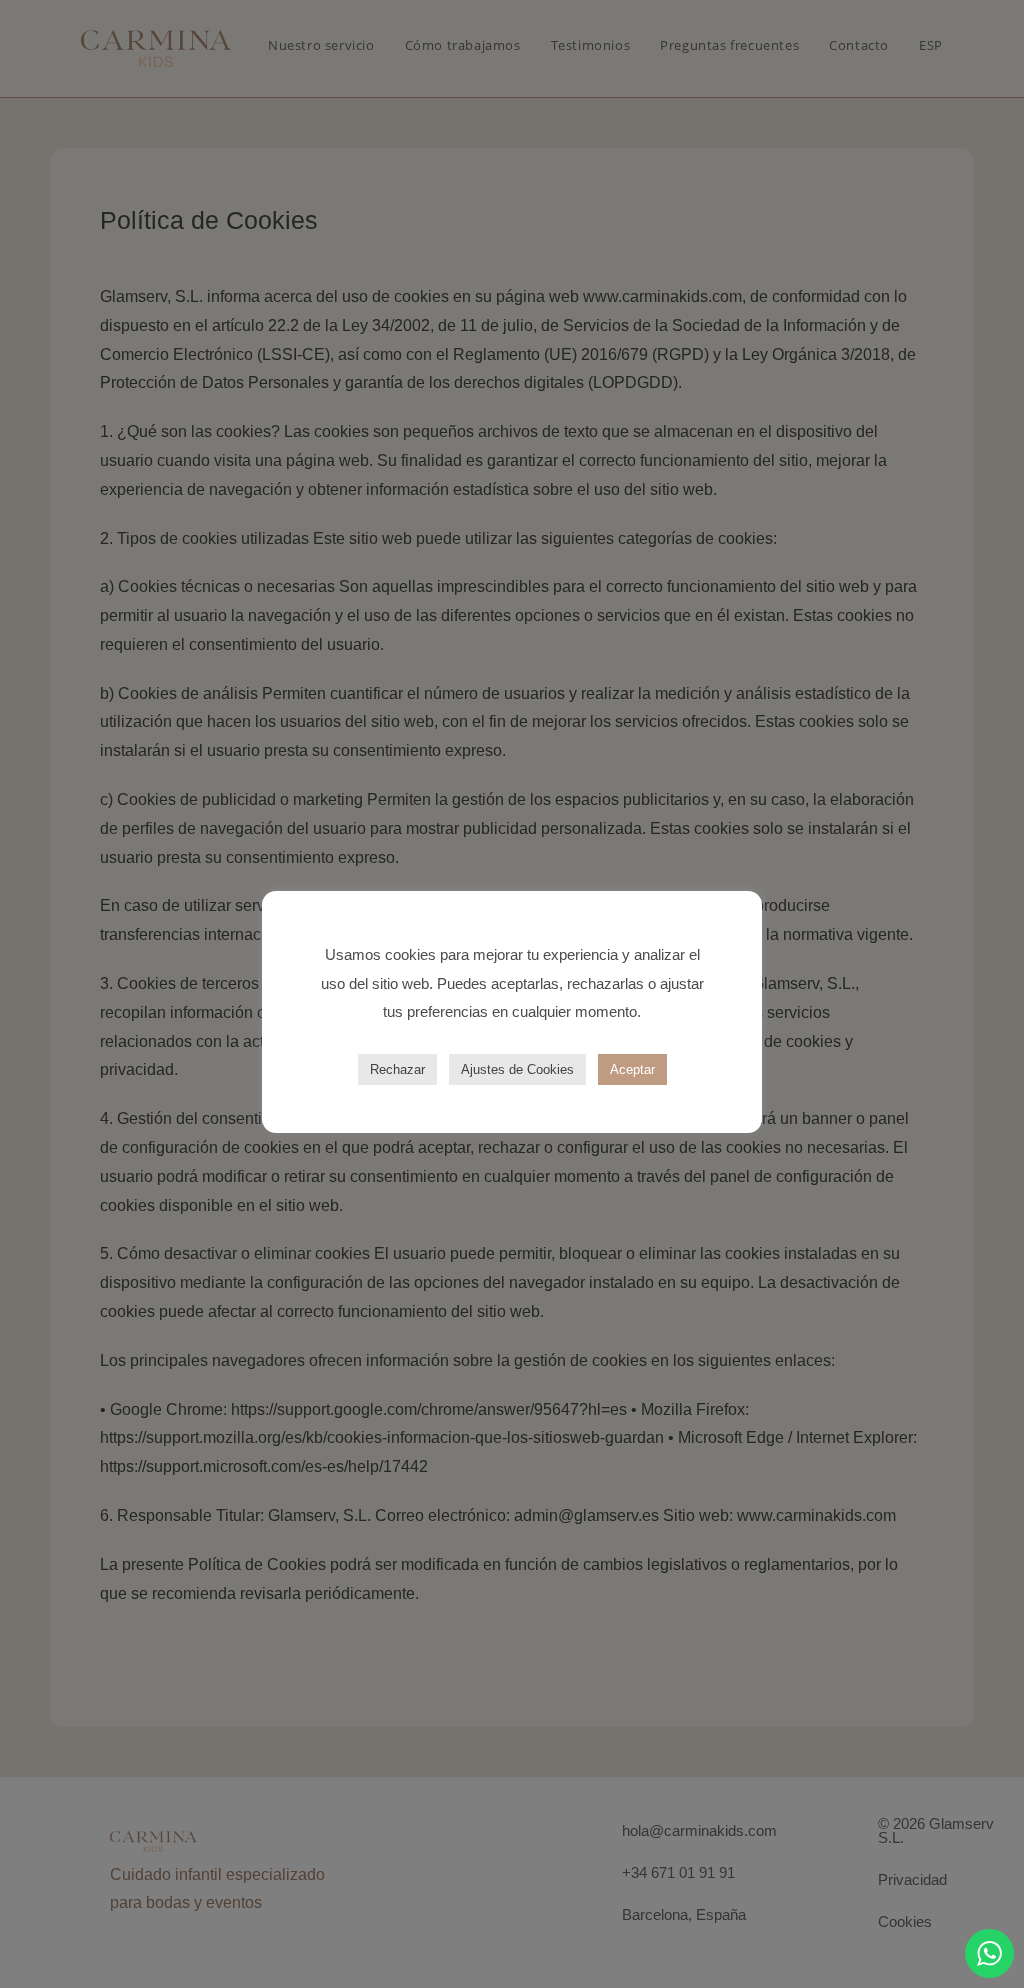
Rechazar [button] (397, 1069)
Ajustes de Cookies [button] (517, 1069)
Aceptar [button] (632, 1069)
